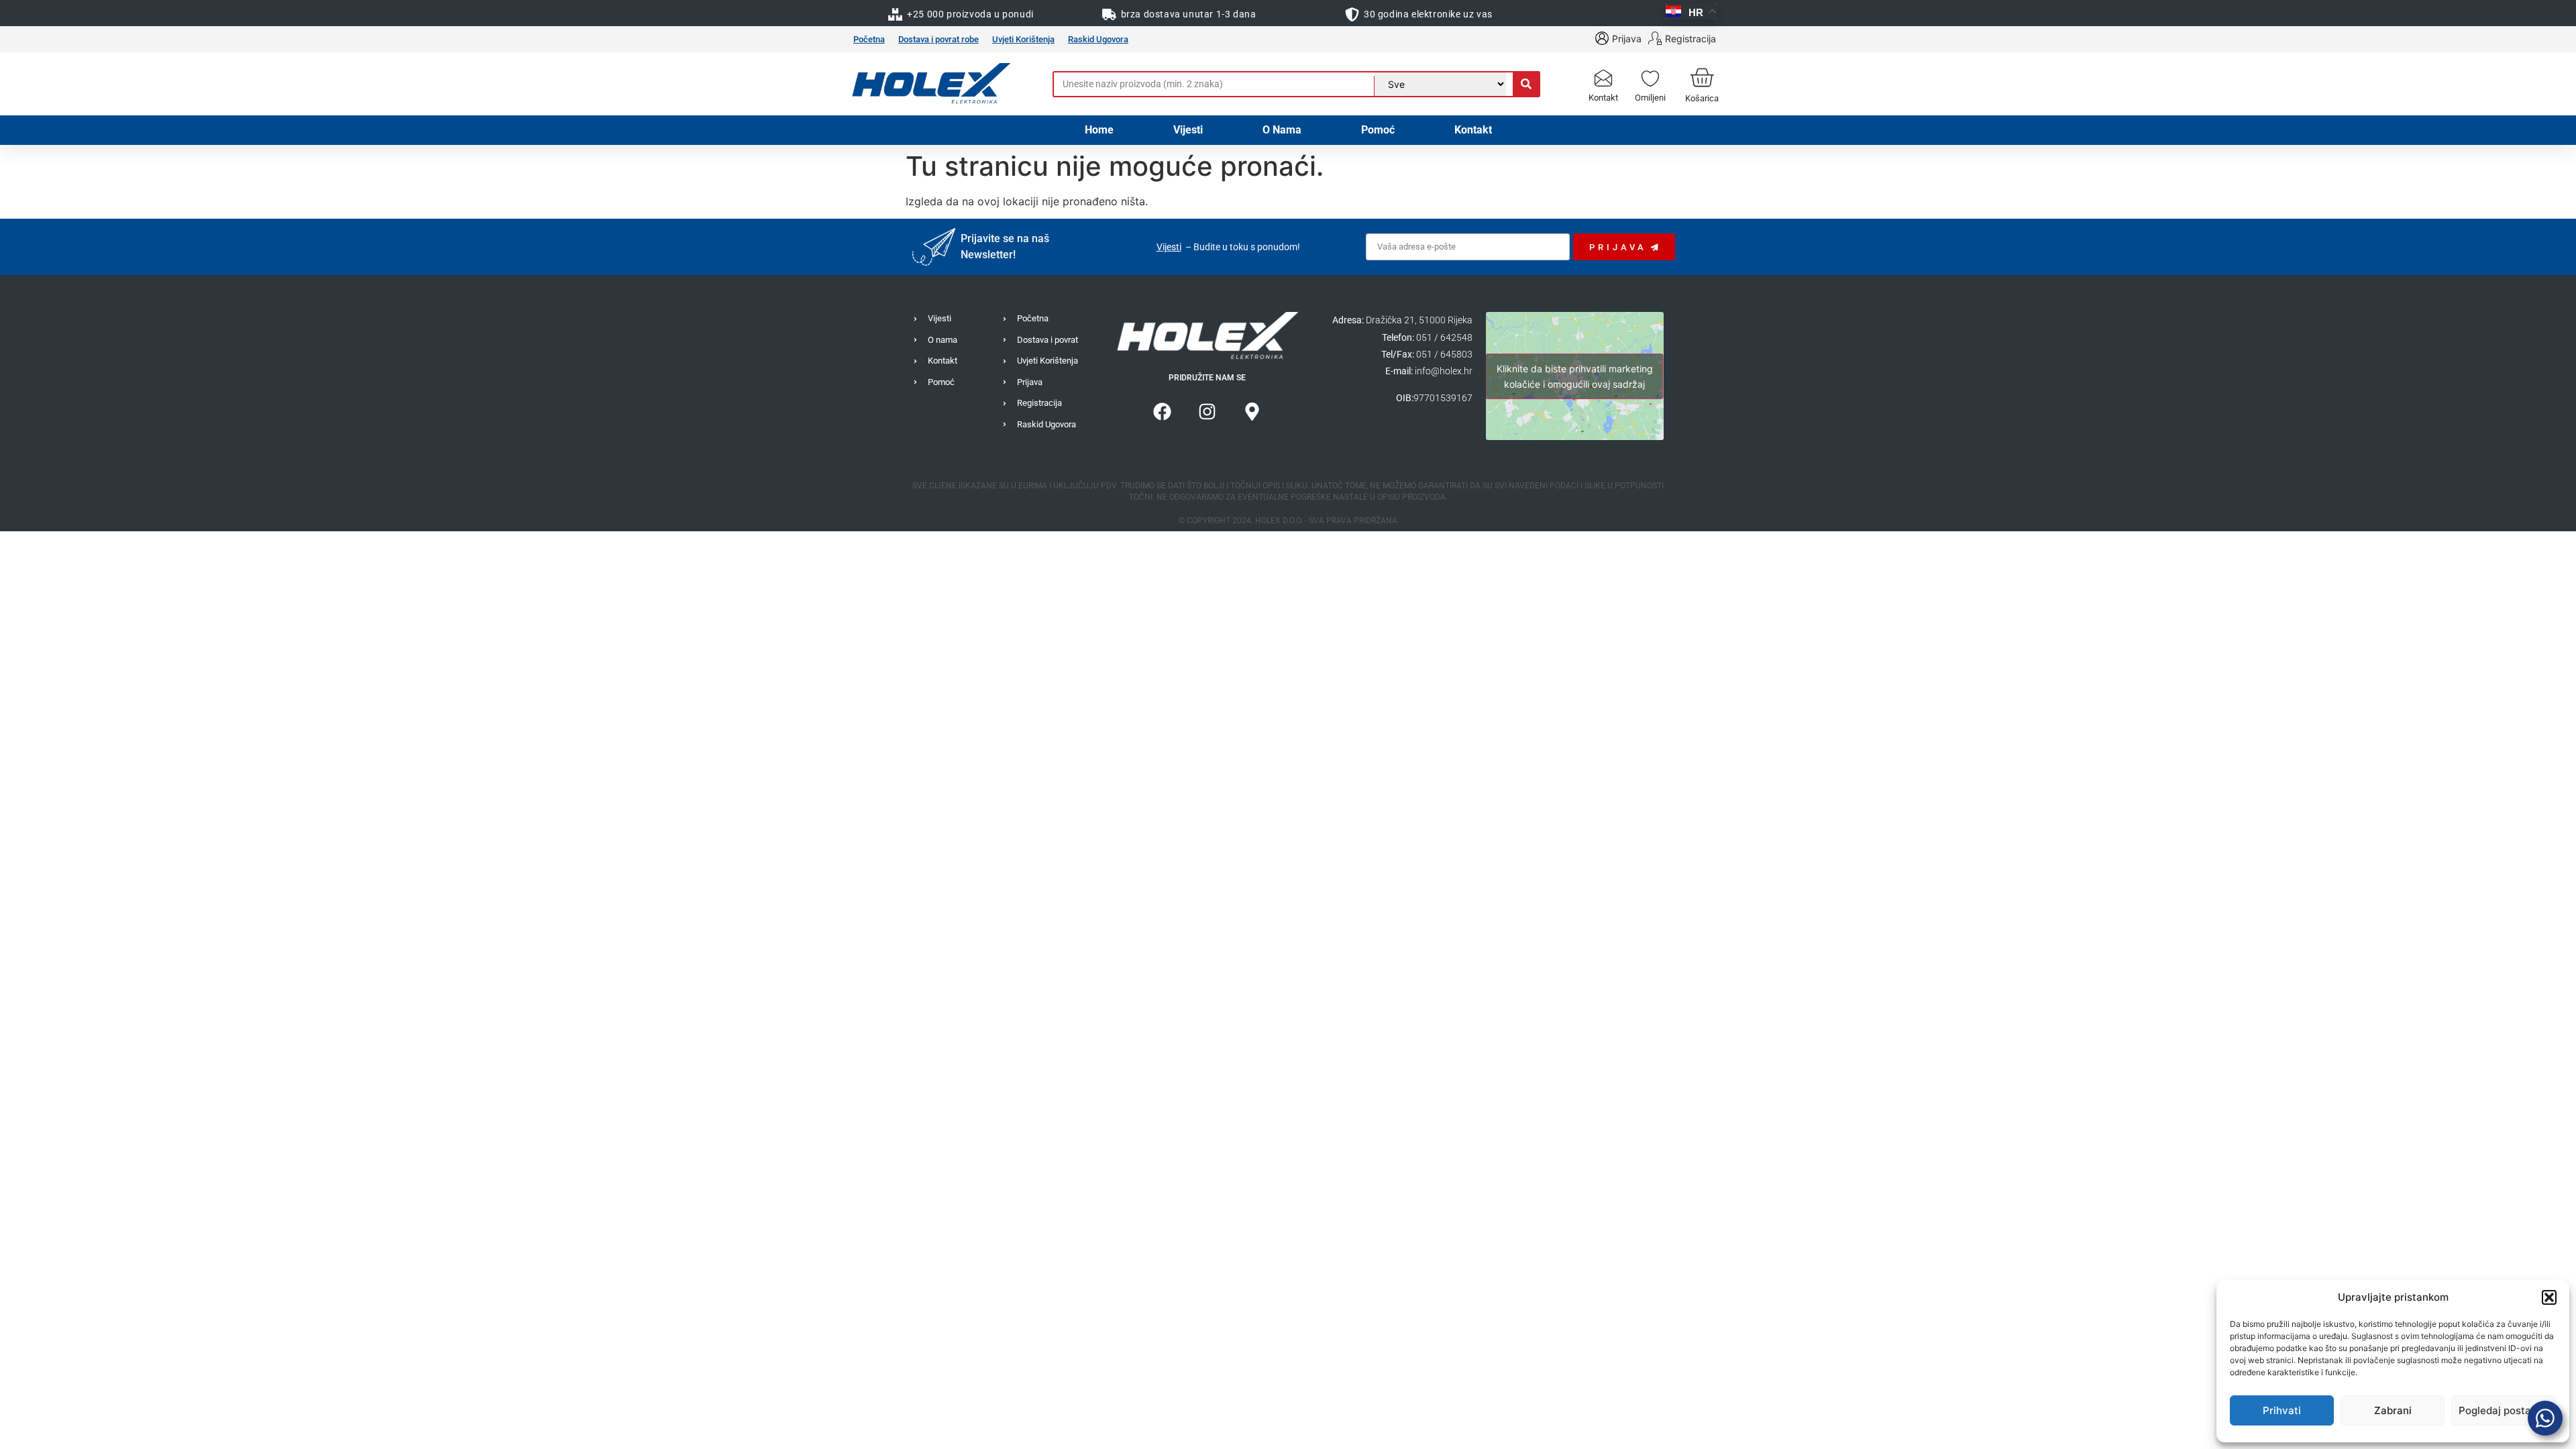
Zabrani (2393, 1410)
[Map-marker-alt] (1252, 412)
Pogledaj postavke (2504, 1410)
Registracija (1690, 39)
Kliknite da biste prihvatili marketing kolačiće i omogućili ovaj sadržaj (1575, 376)
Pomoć (1378, 130)
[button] (2549, 1297)
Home (1099, 130)
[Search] (1526, 84)
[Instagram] (1207, 412)
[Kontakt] (1603, 77)
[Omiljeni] (1650, 77)
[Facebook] (1163, 412)
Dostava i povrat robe (938, 39)
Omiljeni (1650, 98)
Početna (869, 39)
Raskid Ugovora (1098, 39)
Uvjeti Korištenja (1023, 39)
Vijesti (1188, 130)
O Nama (1282, 130)
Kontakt (1603, 98)
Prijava (1627, 39)
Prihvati (2282, 1410)
